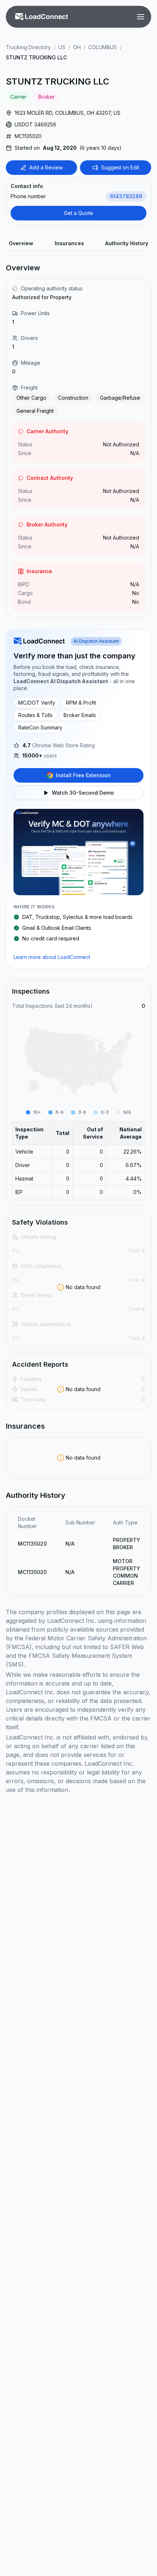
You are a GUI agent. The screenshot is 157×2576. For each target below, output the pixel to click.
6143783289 (126, 196)
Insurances (69, 243)
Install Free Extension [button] (83, 775)
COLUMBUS (103, 47)
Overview (21, 243)
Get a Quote (78, 213)
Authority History (127, 243)
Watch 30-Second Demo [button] (83, 793)
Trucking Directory (28, 47)
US (62, 47)
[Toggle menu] (141, 17)
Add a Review (46, 167)
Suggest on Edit (120, 167)
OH (77, 47)
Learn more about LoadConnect (52, 957)
